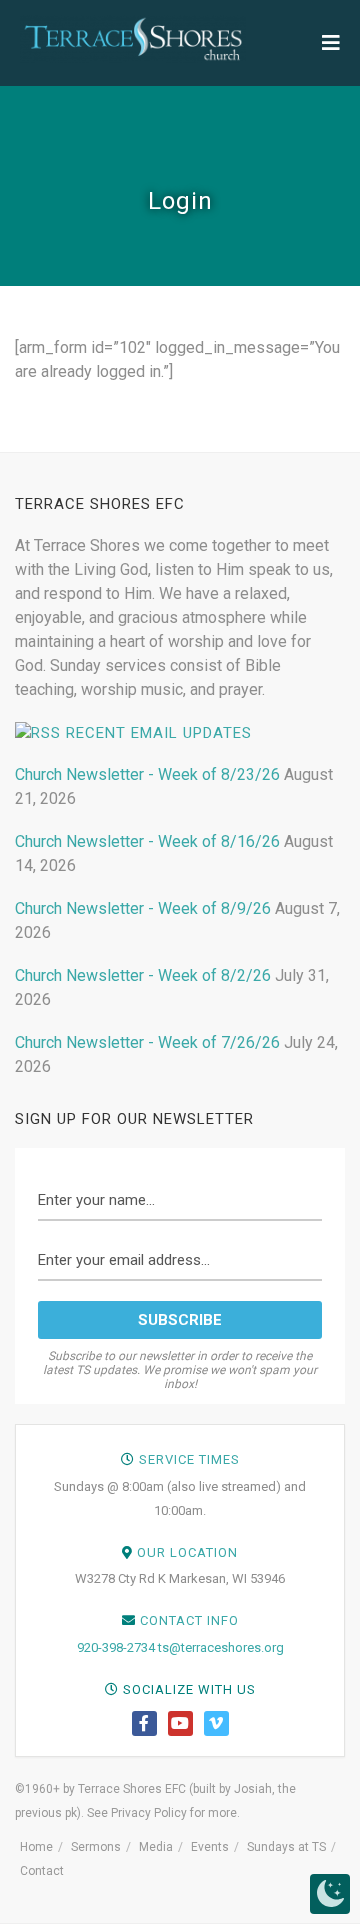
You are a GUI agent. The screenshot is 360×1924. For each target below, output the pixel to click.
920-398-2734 (116, 1647)
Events (210, 1847)
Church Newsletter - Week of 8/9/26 (143, 908)
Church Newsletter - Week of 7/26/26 (147, 1042)
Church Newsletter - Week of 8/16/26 (147, 841)
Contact (42, 1871)
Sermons (96, 1847)
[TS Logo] (133, 39)
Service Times (189, 1459)
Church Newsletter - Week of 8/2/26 (143, 975)
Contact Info (189, 1620)
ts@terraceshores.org (221, 1647)
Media (156, 1847)
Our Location (187, 1552)
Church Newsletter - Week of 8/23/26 (147, 774)
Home (36, 1847)
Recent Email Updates (159, 733)
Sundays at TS (286, 1847)
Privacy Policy (149, 1813)
